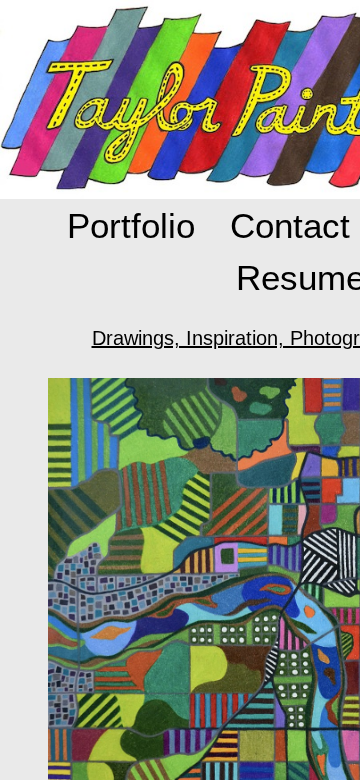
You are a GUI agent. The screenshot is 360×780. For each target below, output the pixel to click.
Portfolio (131, 225)
